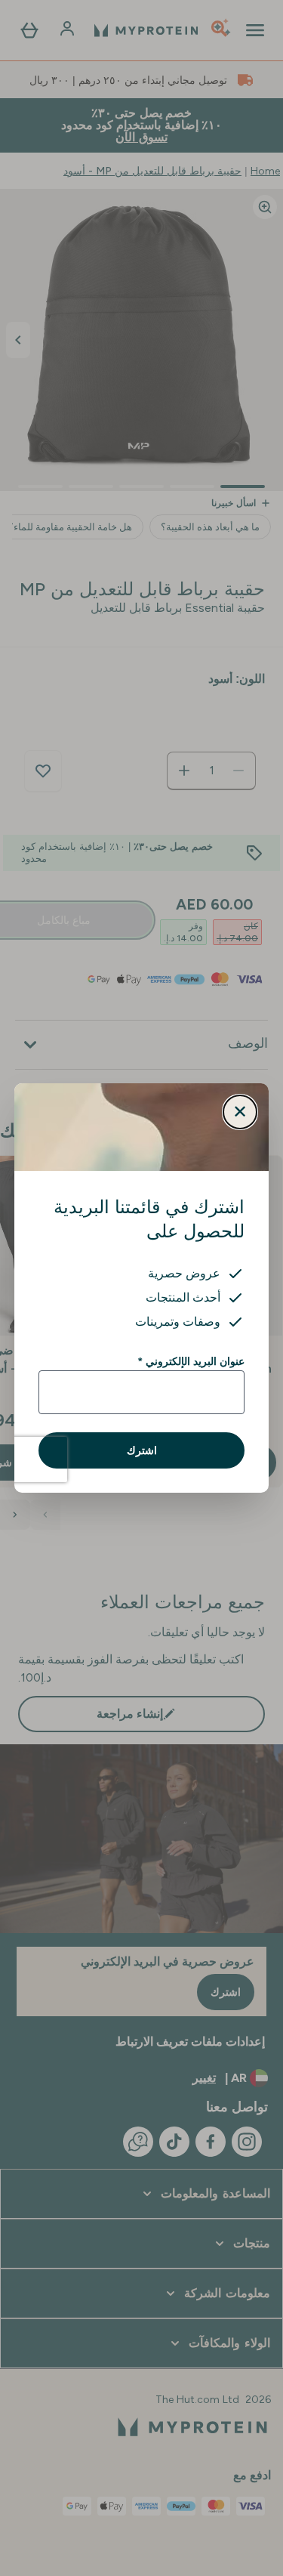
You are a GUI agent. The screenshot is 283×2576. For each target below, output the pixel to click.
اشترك (142, 1450)
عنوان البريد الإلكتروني (191, 1361)
